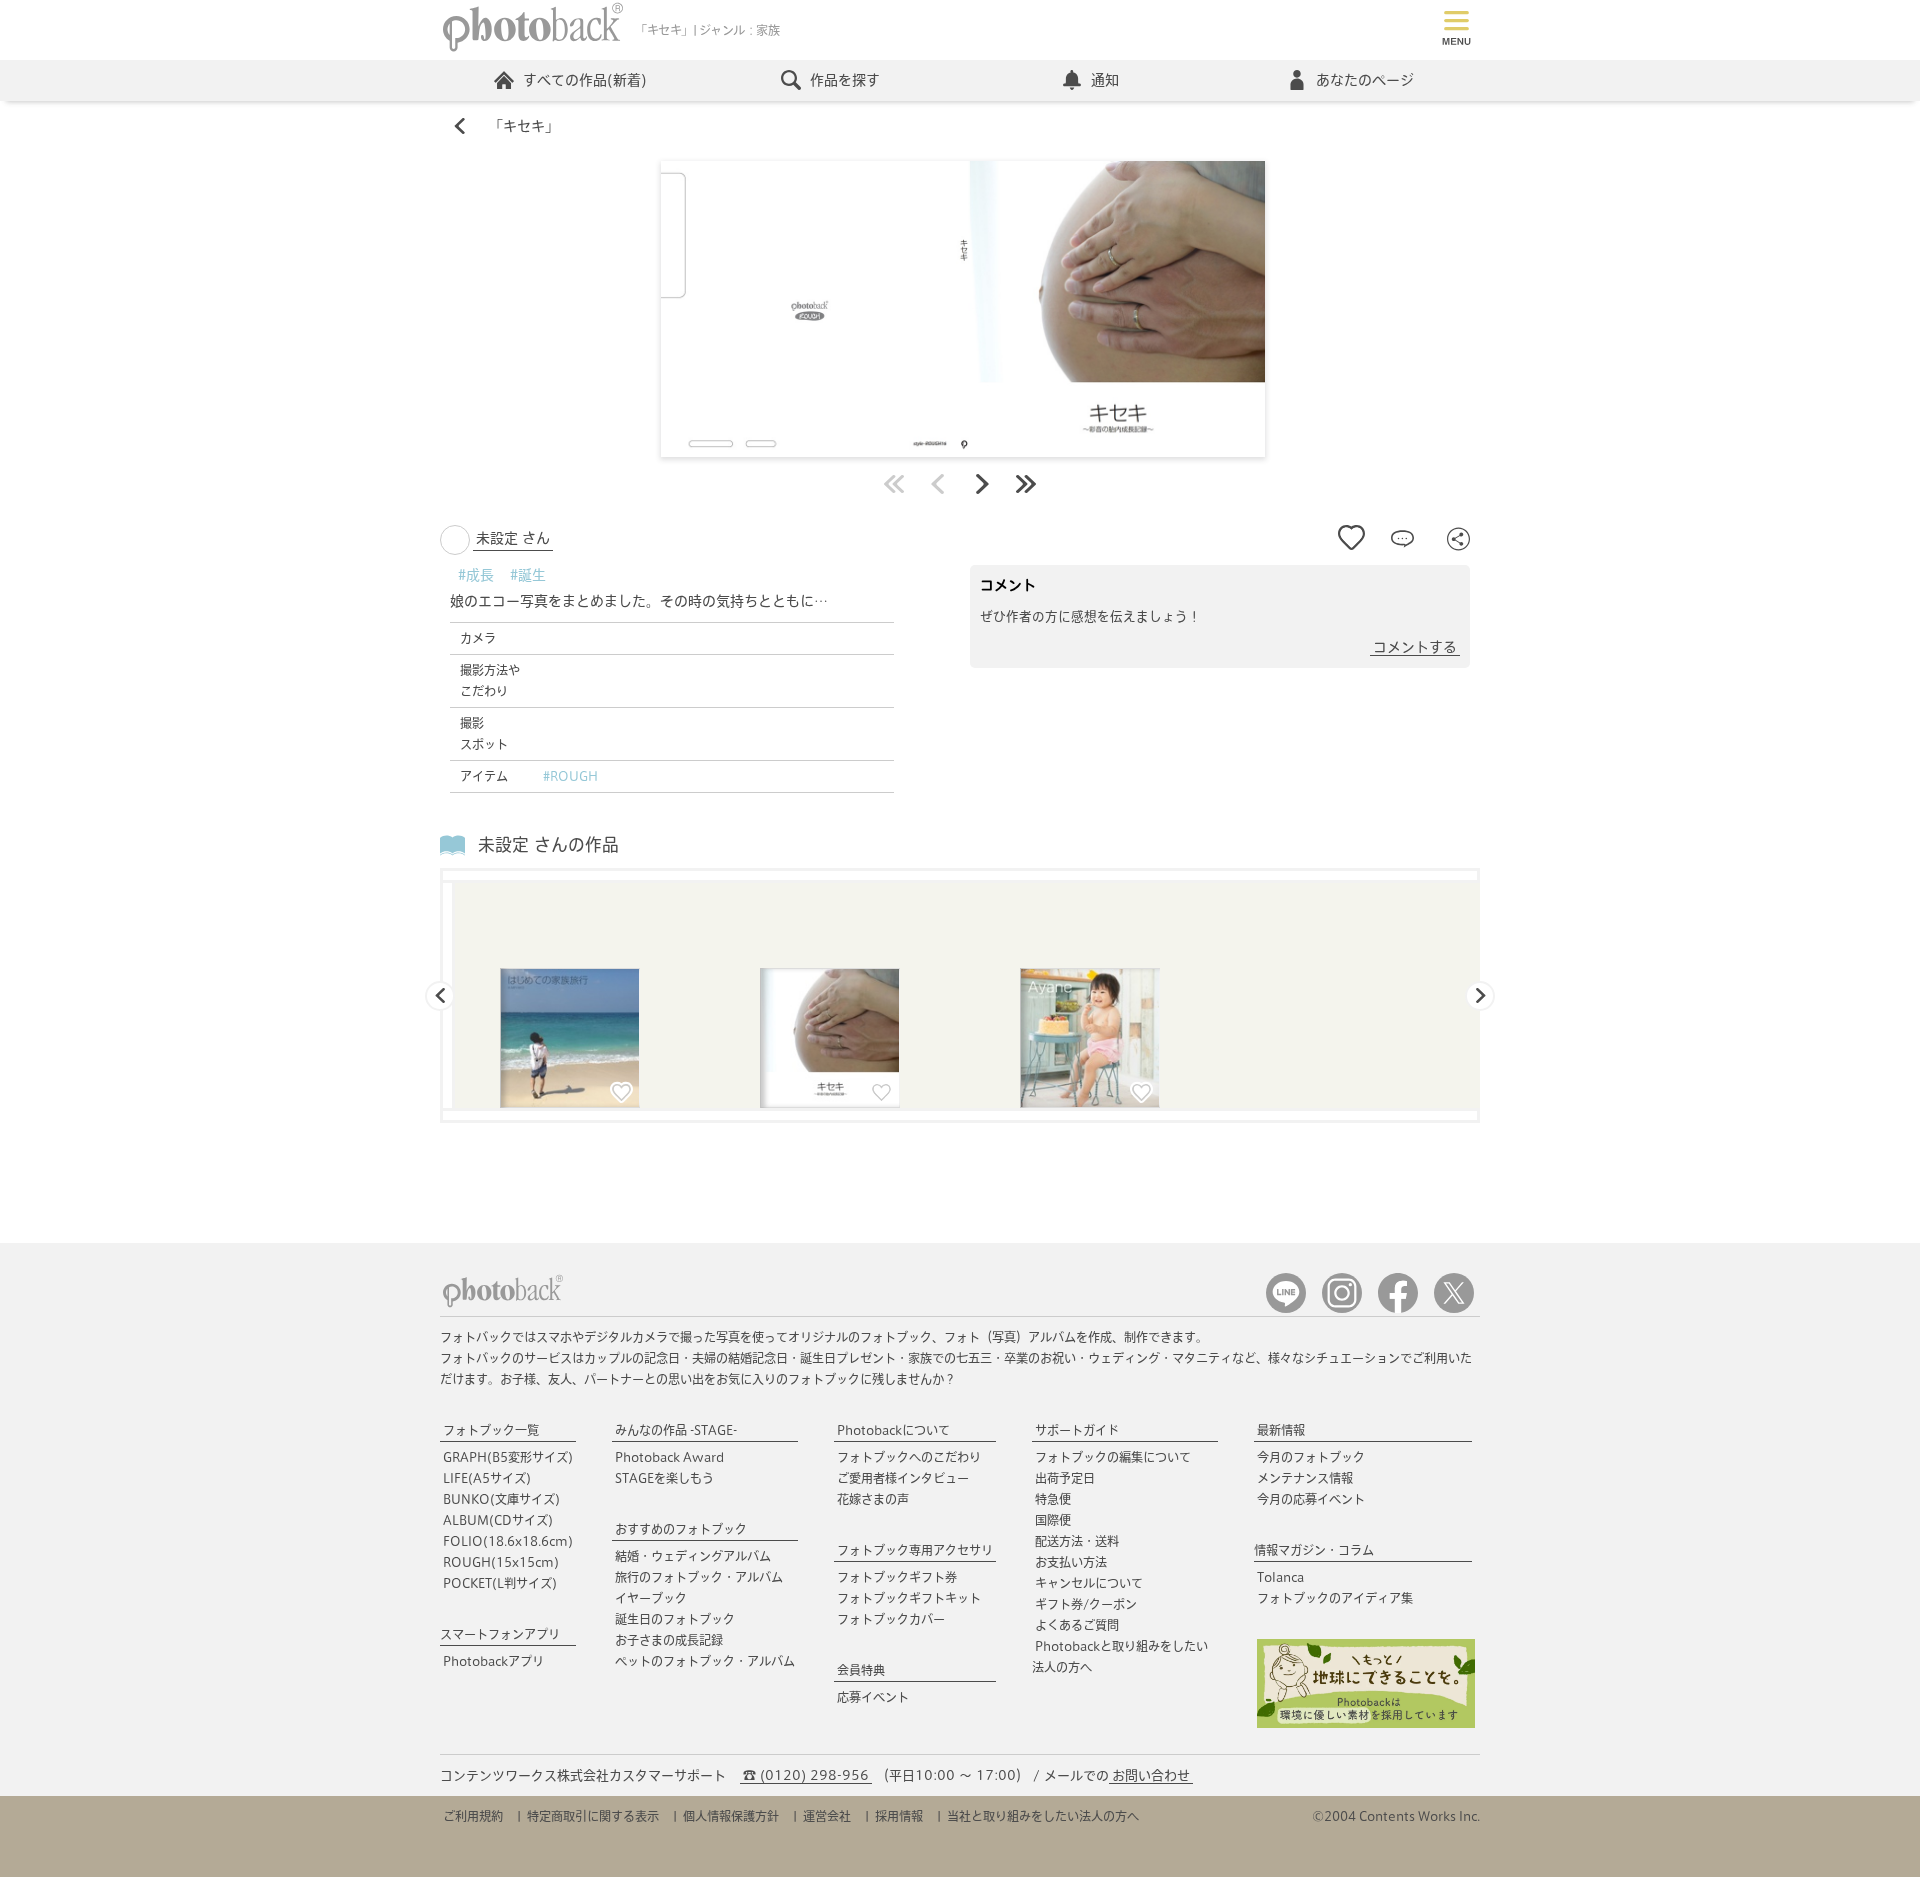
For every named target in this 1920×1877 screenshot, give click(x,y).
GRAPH (508, 1457)
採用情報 (899, 1816)
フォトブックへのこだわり (909, 1457)
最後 (1026, 484)
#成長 (476, 575)
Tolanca (1280, 1577)
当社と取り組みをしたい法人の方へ (1043, 1816)
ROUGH (501, 1562)
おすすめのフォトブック (681, 1529)
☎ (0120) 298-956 (806, 1775)
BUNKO (501, 1499)
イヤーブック (651, 1598)
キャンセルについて (1089, 1583)
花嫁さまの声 (873, 1499)
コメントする (1415, 647)
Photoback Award (669, 1457)
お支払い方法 (1071, 1562)
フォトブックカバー (891, 1619)
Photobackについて (893, 1430)
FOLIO (508, 1541)
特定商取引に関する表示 (593, 1816)
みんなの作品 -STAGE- (676, 1430)
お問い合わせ (1151, 1775)
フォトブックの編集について (1113, 1457)
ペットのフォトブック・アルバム (705, 1661)
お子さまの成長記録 (669, 1640)
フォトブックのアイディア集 (1335, 1598)
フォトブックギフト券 (897, 1577)
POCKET (500, 1583)
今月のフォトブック (1311, 1457)
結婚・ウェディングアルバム (693, 1556)
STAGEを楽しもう (664, 1478)
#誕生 (528, 575)
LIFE (487, 1478)
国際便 (1053, 1520)
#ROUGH (570, 776)
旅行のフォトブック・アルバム (699, 1577)
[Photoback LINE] (1286, 1308)
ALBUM (498, 1520)
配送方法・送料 (1077, 1541)
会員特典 (861, 1670)
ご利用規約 (473, 1816)
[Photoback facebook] (1398, 1308)
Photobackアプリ (493, 1661)
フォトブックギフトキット (909, 1598)
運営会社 (827, 1816)
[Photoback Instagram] (1342, 1308)
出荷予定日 (1065, 1478)
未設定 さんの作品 (548, 844)
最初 (894, 484)
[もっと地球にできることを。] (1366, 1723)
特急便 (1053, 1499)
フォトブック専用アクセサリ (915, 1550)
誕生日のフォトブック (675, 1619)
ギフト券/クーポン (1086, 1604)
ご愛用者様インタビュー (903, 1478)
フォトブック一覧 (491, 1430)
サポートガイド (1077, 1430)
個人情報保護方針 (731, 1816)
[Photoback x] (1454, 1308)
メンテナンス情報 (1305, 1478)
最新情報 (1281, 1430)
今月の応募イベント (1311, 1499)
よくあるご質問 (1077, 1625)
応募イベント (873, 1697)
